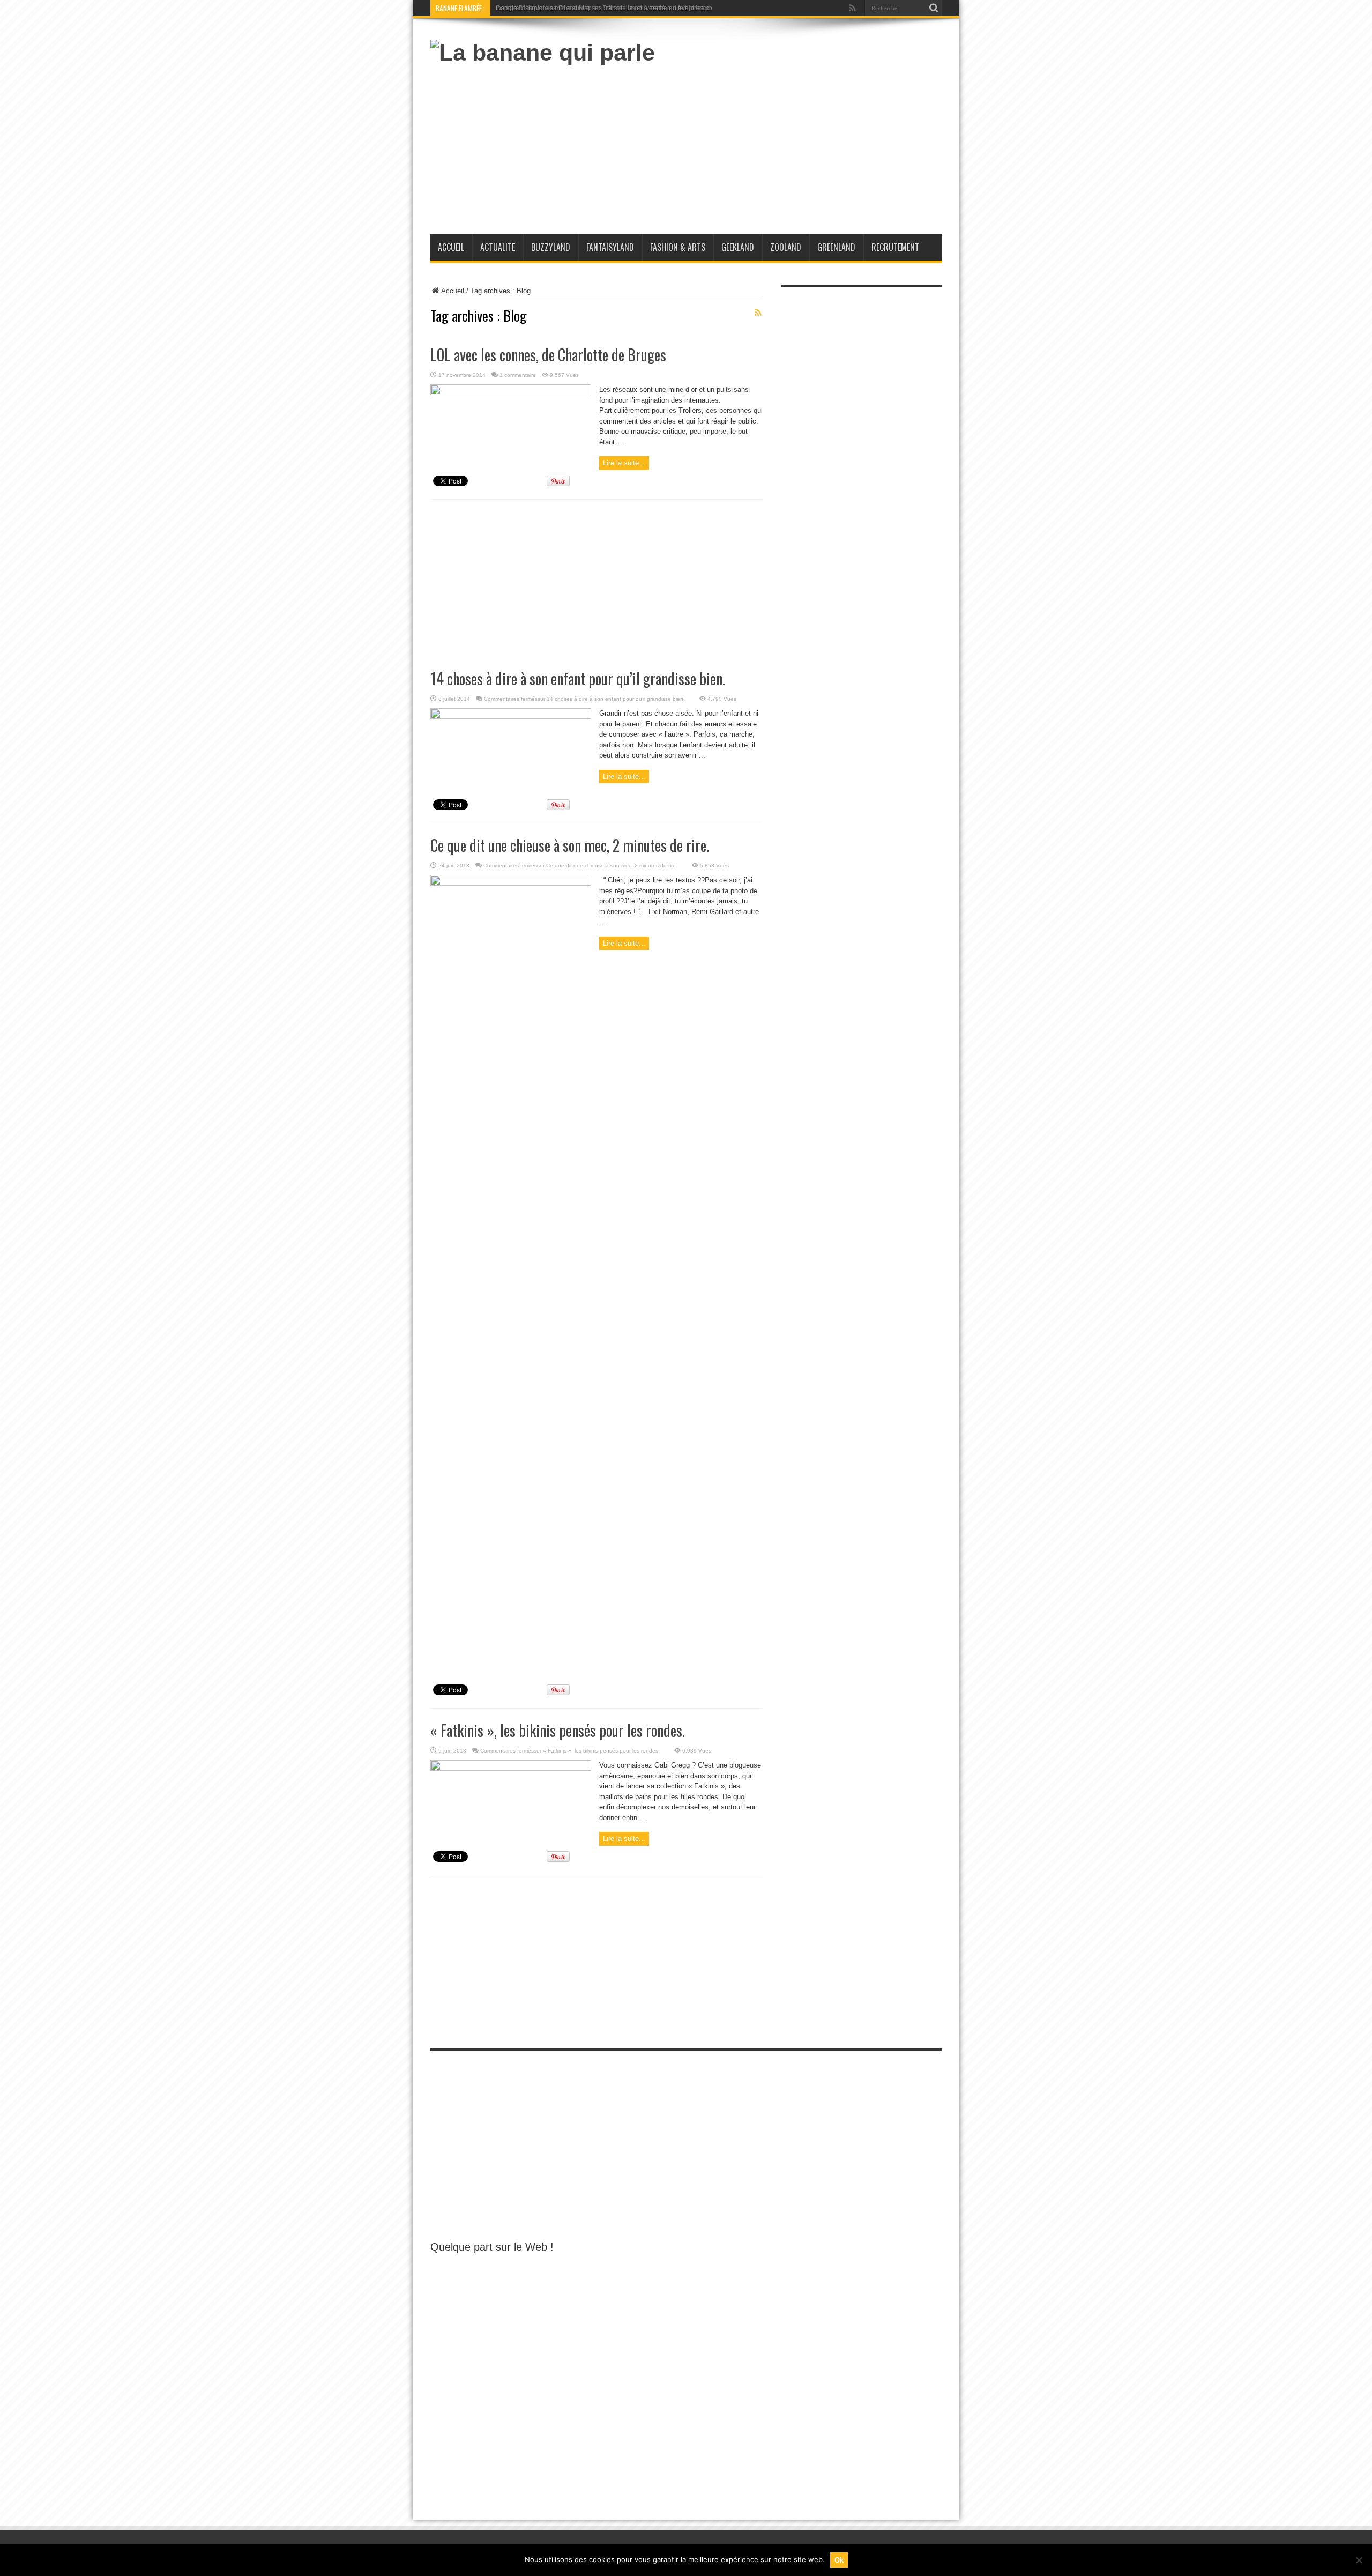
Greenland (836, 247)
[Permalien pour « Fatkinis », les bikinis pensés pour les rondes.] (511, 1768)
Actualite (498, 247)
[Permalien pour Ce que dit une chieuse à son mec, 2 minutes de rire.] (511, 883)
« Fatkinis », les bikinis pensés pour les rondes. (558, 1730)
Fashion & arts (678, 247)
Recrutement (895, 247)
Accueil (451, 247)
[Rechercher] (934, 8)
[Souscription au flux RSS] (758, 313)
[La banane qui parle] (543, 53)
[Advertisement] (747, 145)
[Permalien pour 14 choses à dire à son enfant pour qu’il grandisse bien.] (511, 717)
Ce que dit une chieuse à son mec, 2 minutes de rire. (570, 845)
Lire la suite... (624, 463)
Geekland (738, 247)
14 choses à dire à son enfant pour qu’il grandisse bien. (578, 678)
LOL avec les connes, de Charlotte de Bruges (548, 355)
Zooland (786, 247)
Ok (839, 2560)
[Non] (1359, 2560)
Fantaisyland (610, 247)
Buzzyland (551, 247)
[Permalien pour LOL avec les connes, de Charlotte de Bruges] (511, 393)
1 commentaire (518, 375)
